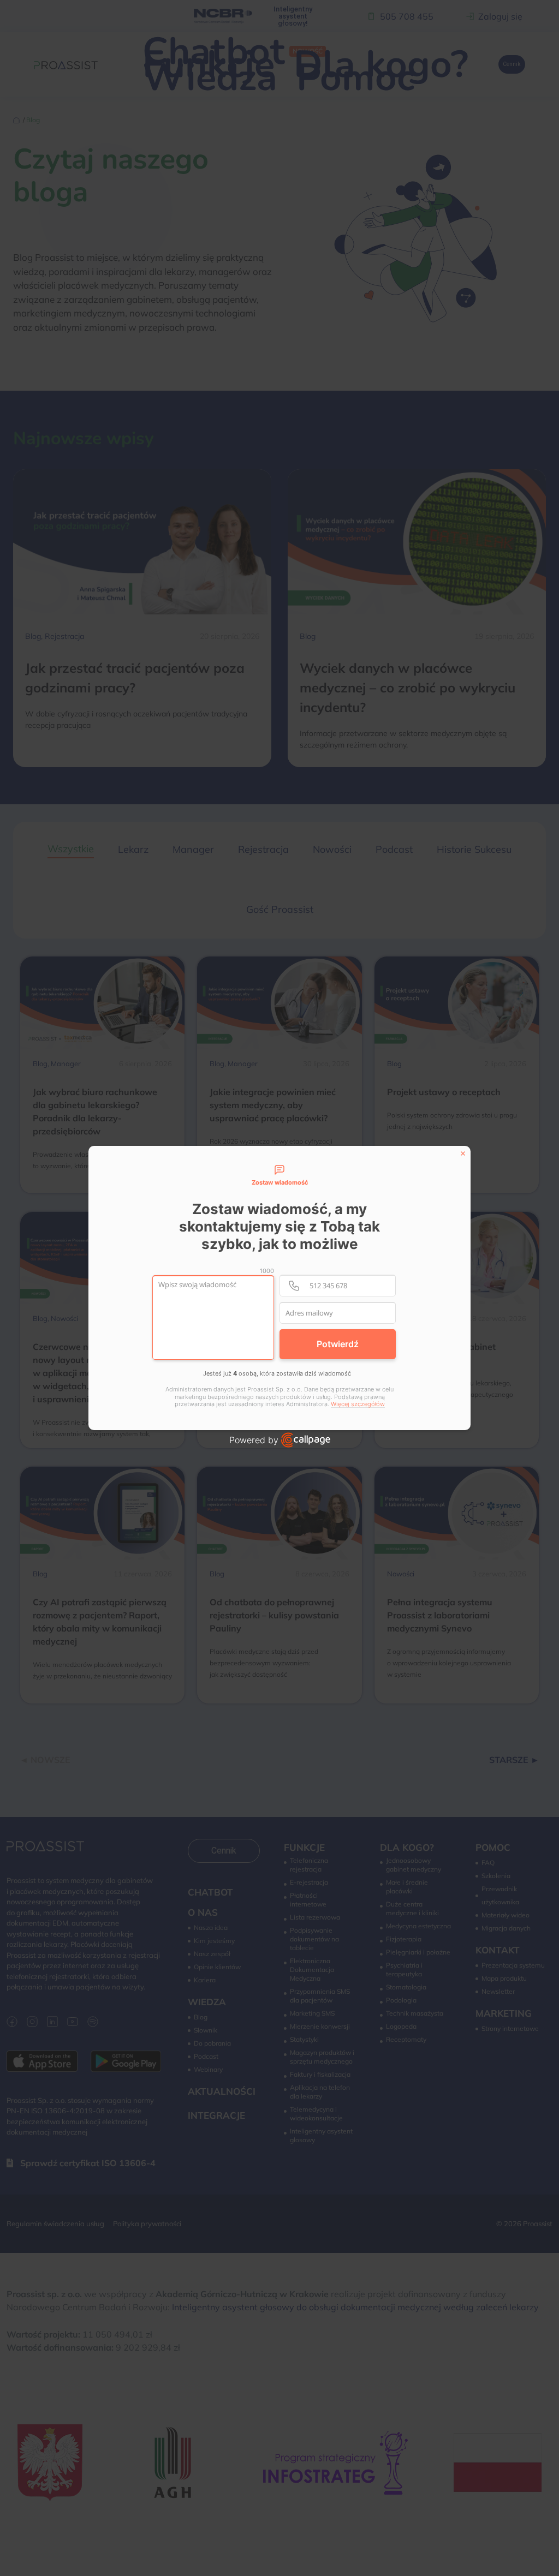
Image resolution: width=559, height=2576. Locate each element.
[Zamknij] (463, 1153)
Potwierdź (338, 1344)
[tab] (279, 1176)
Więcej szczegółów (358, 1404)
